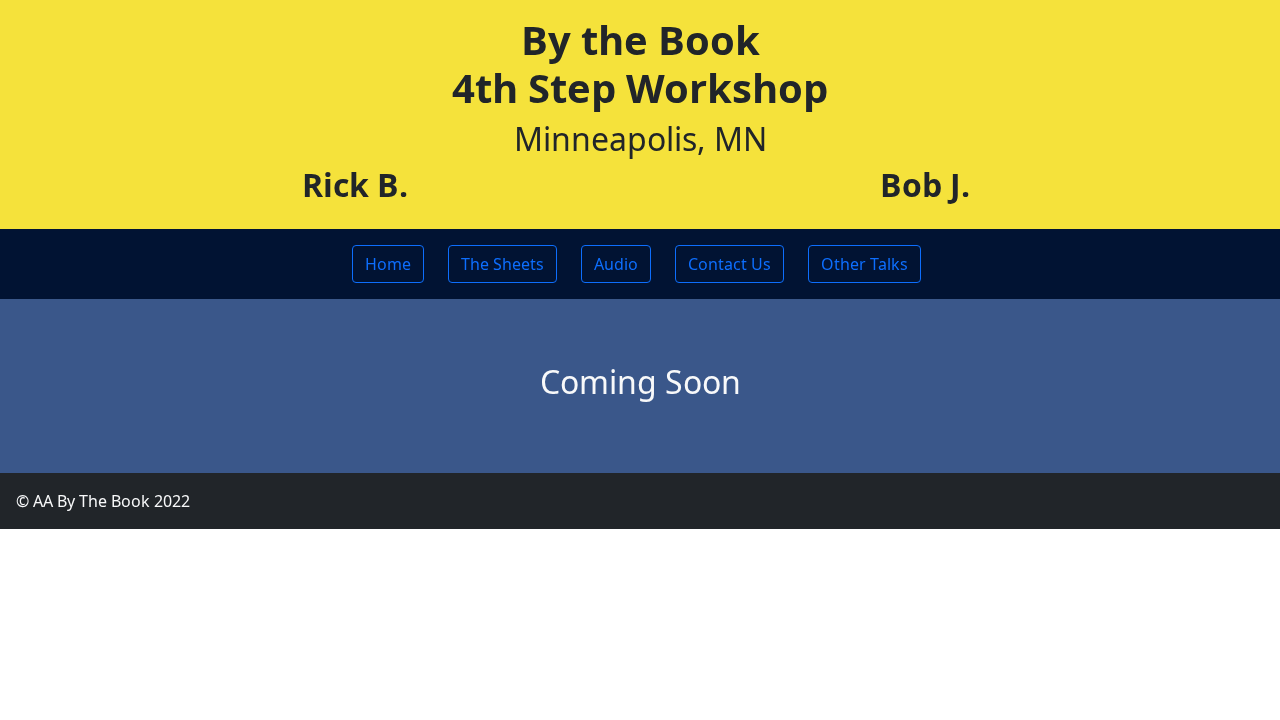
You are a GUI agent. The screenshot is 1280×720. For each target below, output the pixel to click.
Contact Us (729, 264)
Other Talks (864, 264)
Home (388, 264)
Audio (616, 264)
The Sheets (502, 264)
